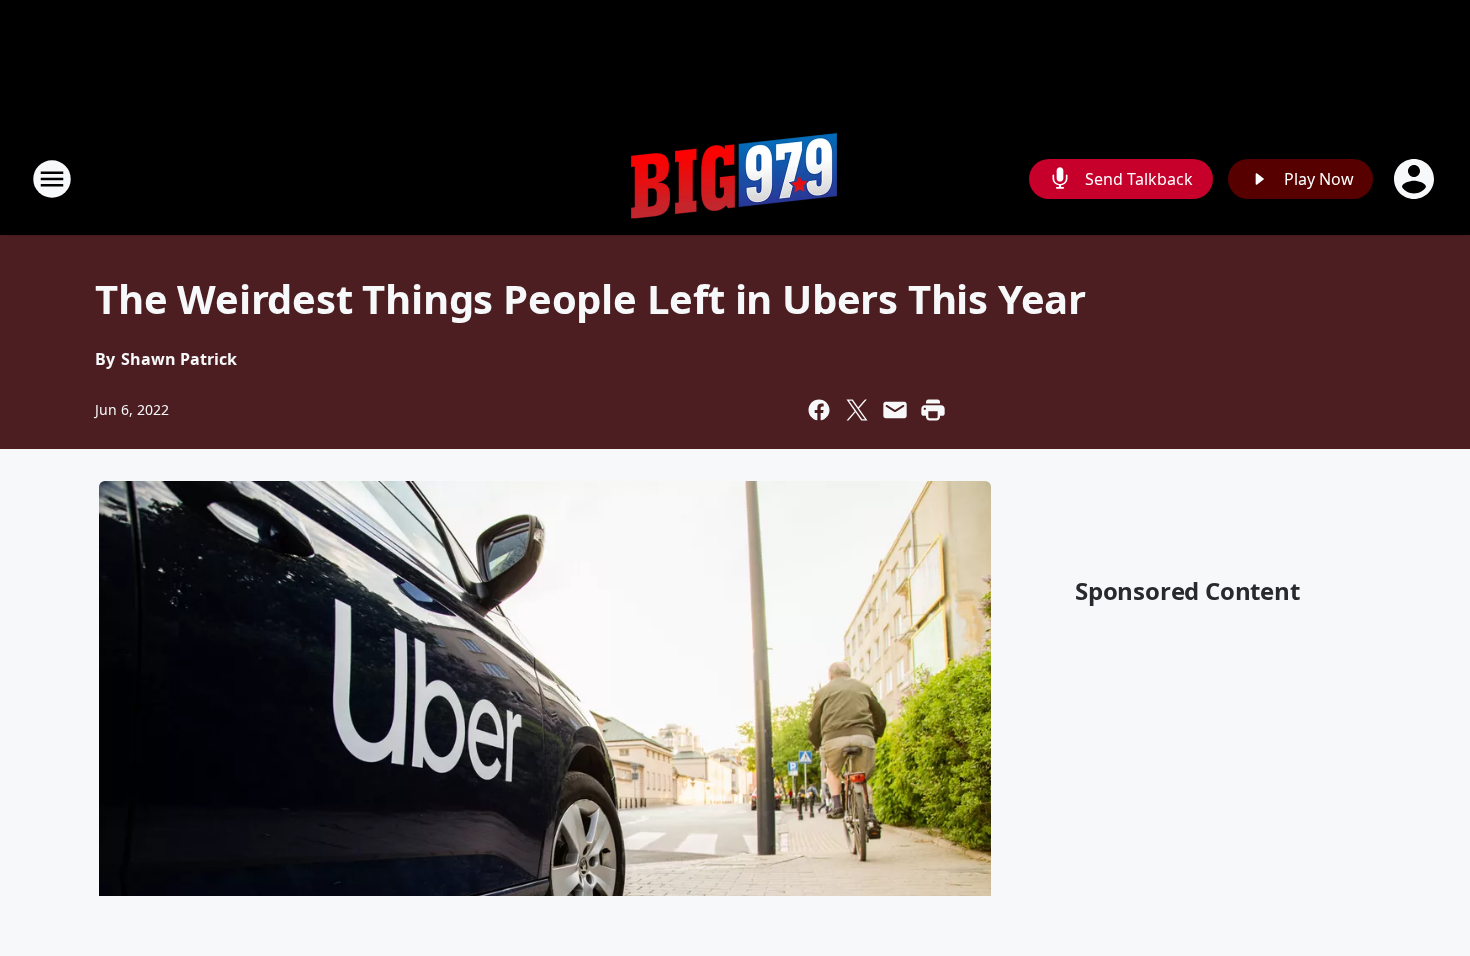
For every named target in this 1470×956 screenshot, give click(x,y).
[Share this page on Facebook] (819, 410)
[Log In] (1416, 179)
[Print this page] (933, 410)
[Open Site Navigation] (52, 179)
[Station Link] (735, 178)
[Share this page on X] (857, 410)
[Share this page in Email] (895, 410)
